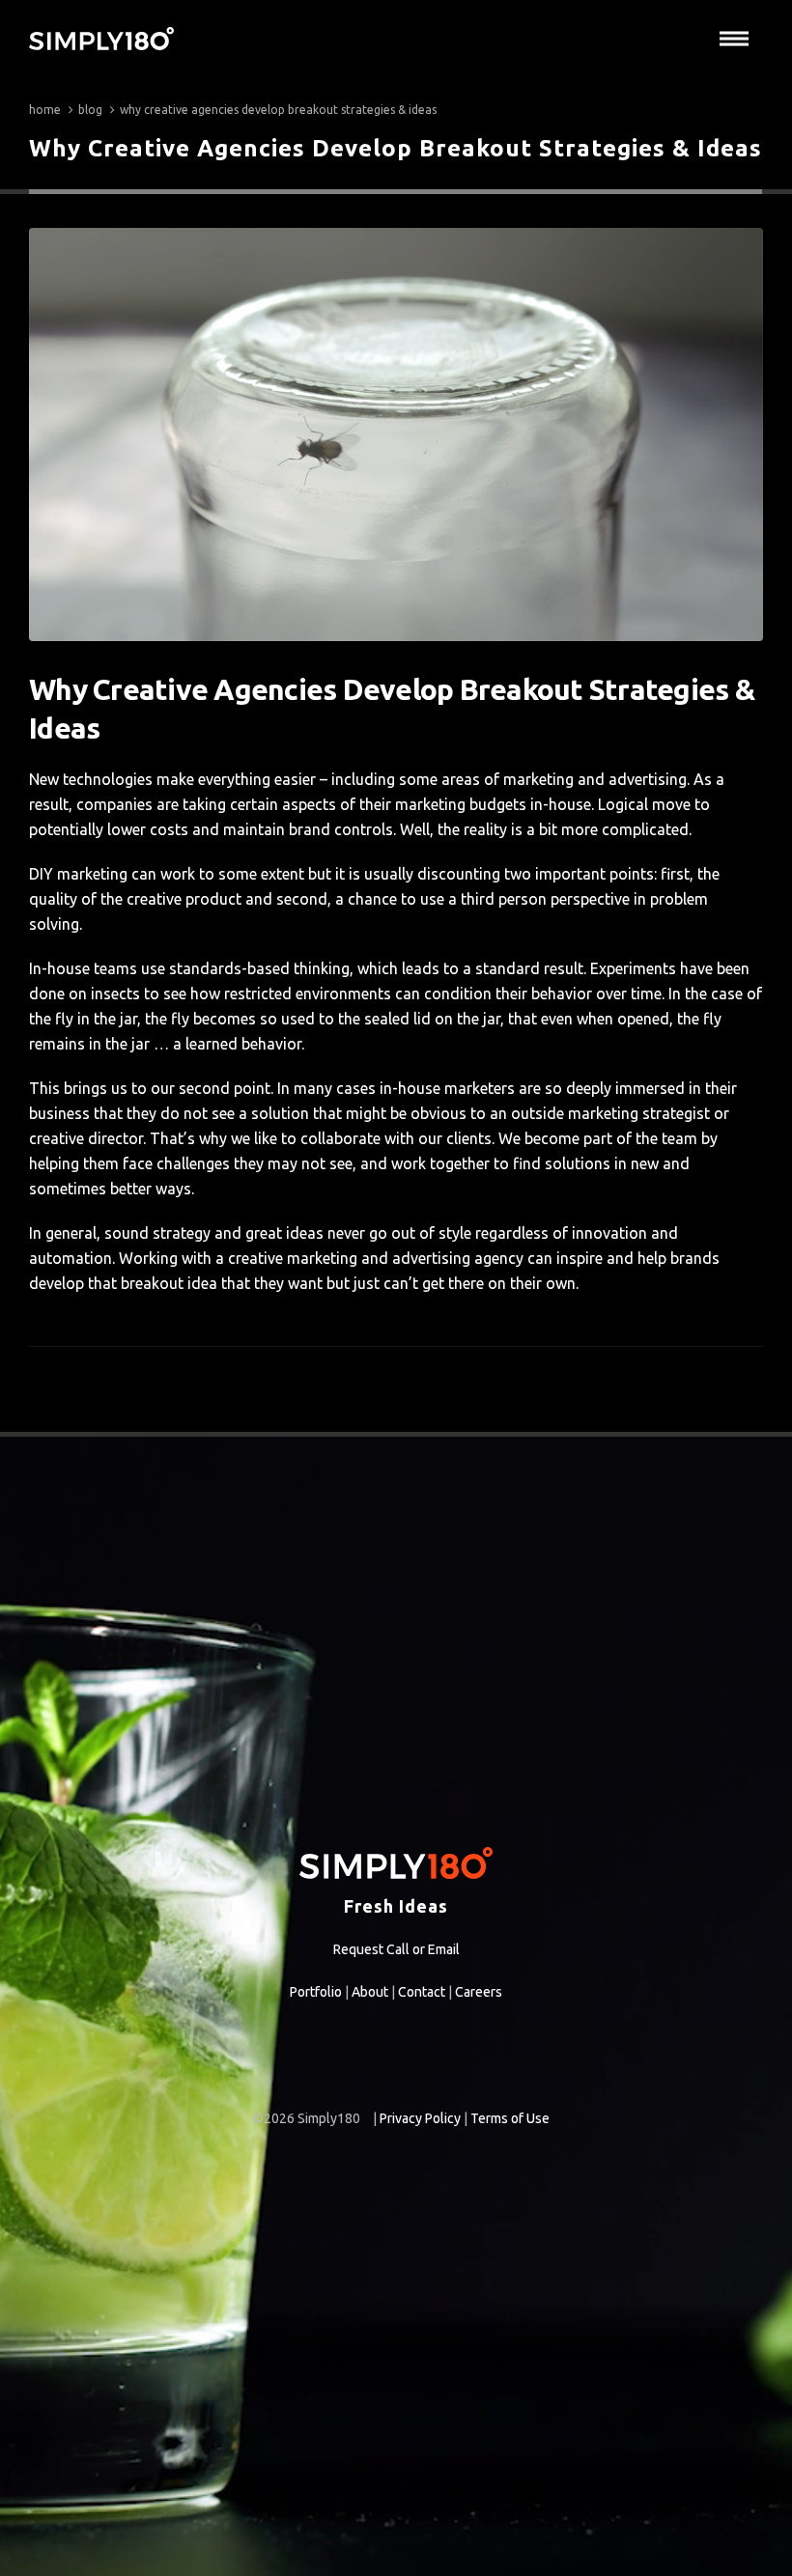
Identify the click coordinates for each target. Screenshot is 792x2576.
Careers (479, 1992)
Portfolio (316, 1992)
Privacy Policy (420, 2118)
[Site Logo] (101, 39)
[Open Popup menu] (734, 39)
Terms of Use (510, 2118)
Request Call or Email (396, 1949)
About (370, 1992)
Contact (422, 1992)
